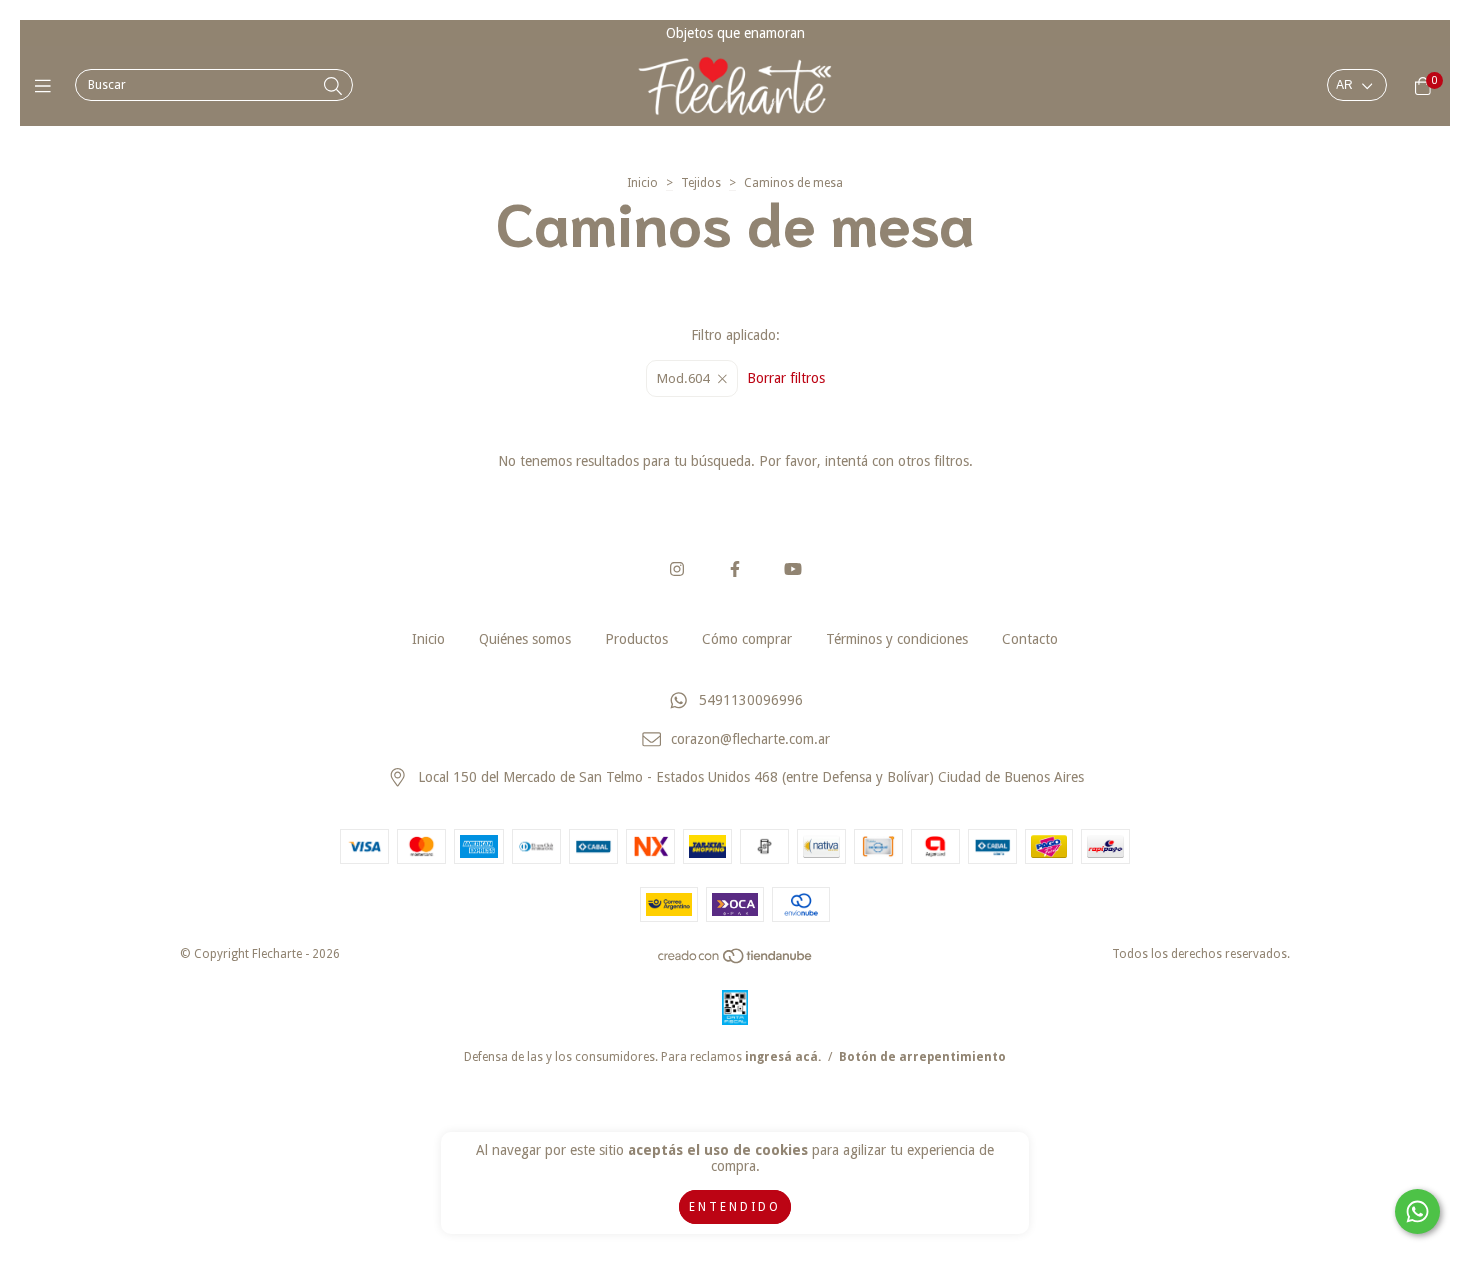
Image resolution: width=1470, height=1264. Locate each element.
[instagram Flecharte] (677, 569)
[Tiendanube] (736, 961)
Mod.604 (683, 378)
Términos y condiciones (897, 639)
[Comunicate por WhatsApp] (1417, 1211)
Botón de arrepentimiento (922, 1057)
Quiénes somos (525, 639)
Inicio (642, 183)
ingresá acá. (783, 1057)
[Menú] (47, 85)
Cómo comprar (747, 639)
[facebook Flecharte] (735, 569)
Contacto (1030, 639)
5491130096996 (751, 700)
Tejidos (701, 183)
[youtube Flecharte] (793, 569)
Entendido (735, 1207)
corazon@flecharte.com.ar (750, 739)
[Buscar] (333, 86)
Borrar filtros (786, 378)
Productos (636, 639)
